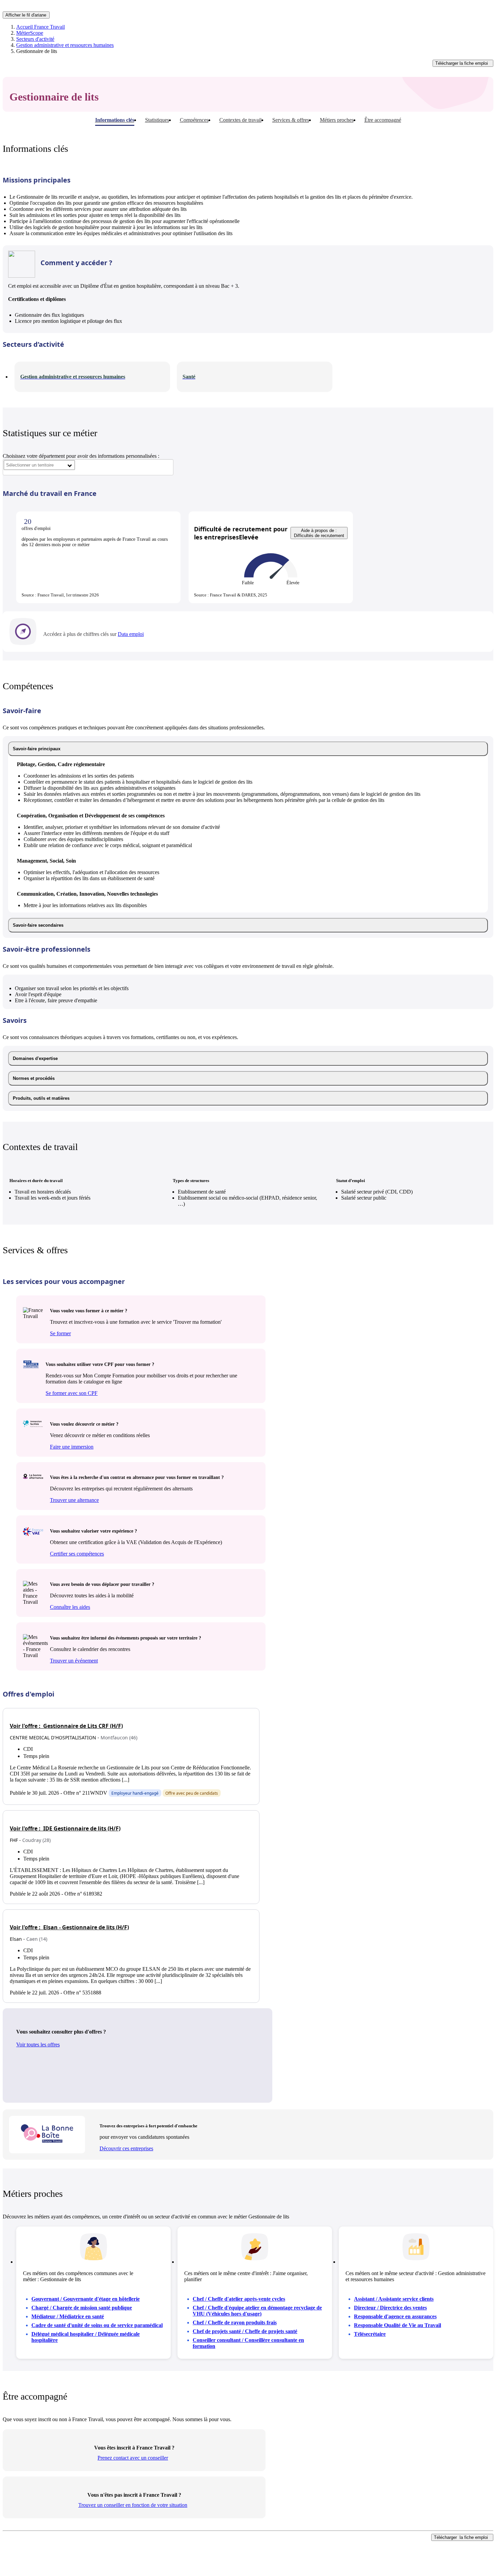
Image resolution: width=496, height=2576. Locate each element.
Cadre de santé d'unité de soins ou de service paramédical (97, 2325)
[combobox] (39, 465)
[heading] (248, 749)
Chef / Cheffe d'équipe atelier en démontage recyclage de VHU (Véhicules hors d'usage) (257, 2311)
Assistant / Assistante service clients (394, 2299)
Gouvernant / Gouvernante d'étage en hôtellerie (86, 2299)
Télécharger (462, 63)
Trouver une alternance (74, 1500)
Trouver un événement (74, 1661)
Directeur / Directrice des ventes (390, 2308)
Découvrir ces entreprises (126, 2148)
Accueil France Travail (40, 27)
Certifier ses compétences (77, 1554)
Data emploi (131, 634)
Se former (60, 1333)
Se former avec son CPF (72, 1393)
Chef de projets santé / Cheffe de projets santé (245, 2331)
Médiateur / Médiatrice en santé (68, 2316)
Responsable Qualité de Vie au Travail (397, 2325)
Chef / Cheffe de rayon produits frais (235, 2322)
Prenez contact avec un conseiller (133, 2458)
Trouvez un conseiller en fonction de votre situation (133, 2505)
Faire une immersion (72, 1447)
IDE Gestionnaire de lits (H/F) (65, 1828)
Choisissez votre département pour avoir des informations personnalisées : (81, 456)
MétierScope (30, 33)
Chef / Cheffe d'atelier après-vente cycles (239, 2299)
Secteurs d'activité (35, 39)
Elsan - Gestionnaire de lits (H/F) (69, 1927)
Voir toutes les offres (38, 2045)
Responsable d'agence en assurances (395, 2316)
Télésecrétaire (370, 2334)
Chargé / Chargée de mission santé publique (82, 2308)
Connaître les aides (70, 1607)
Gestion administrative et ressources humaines (65, 45)
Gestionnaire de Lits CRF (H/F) (66, 1726)
